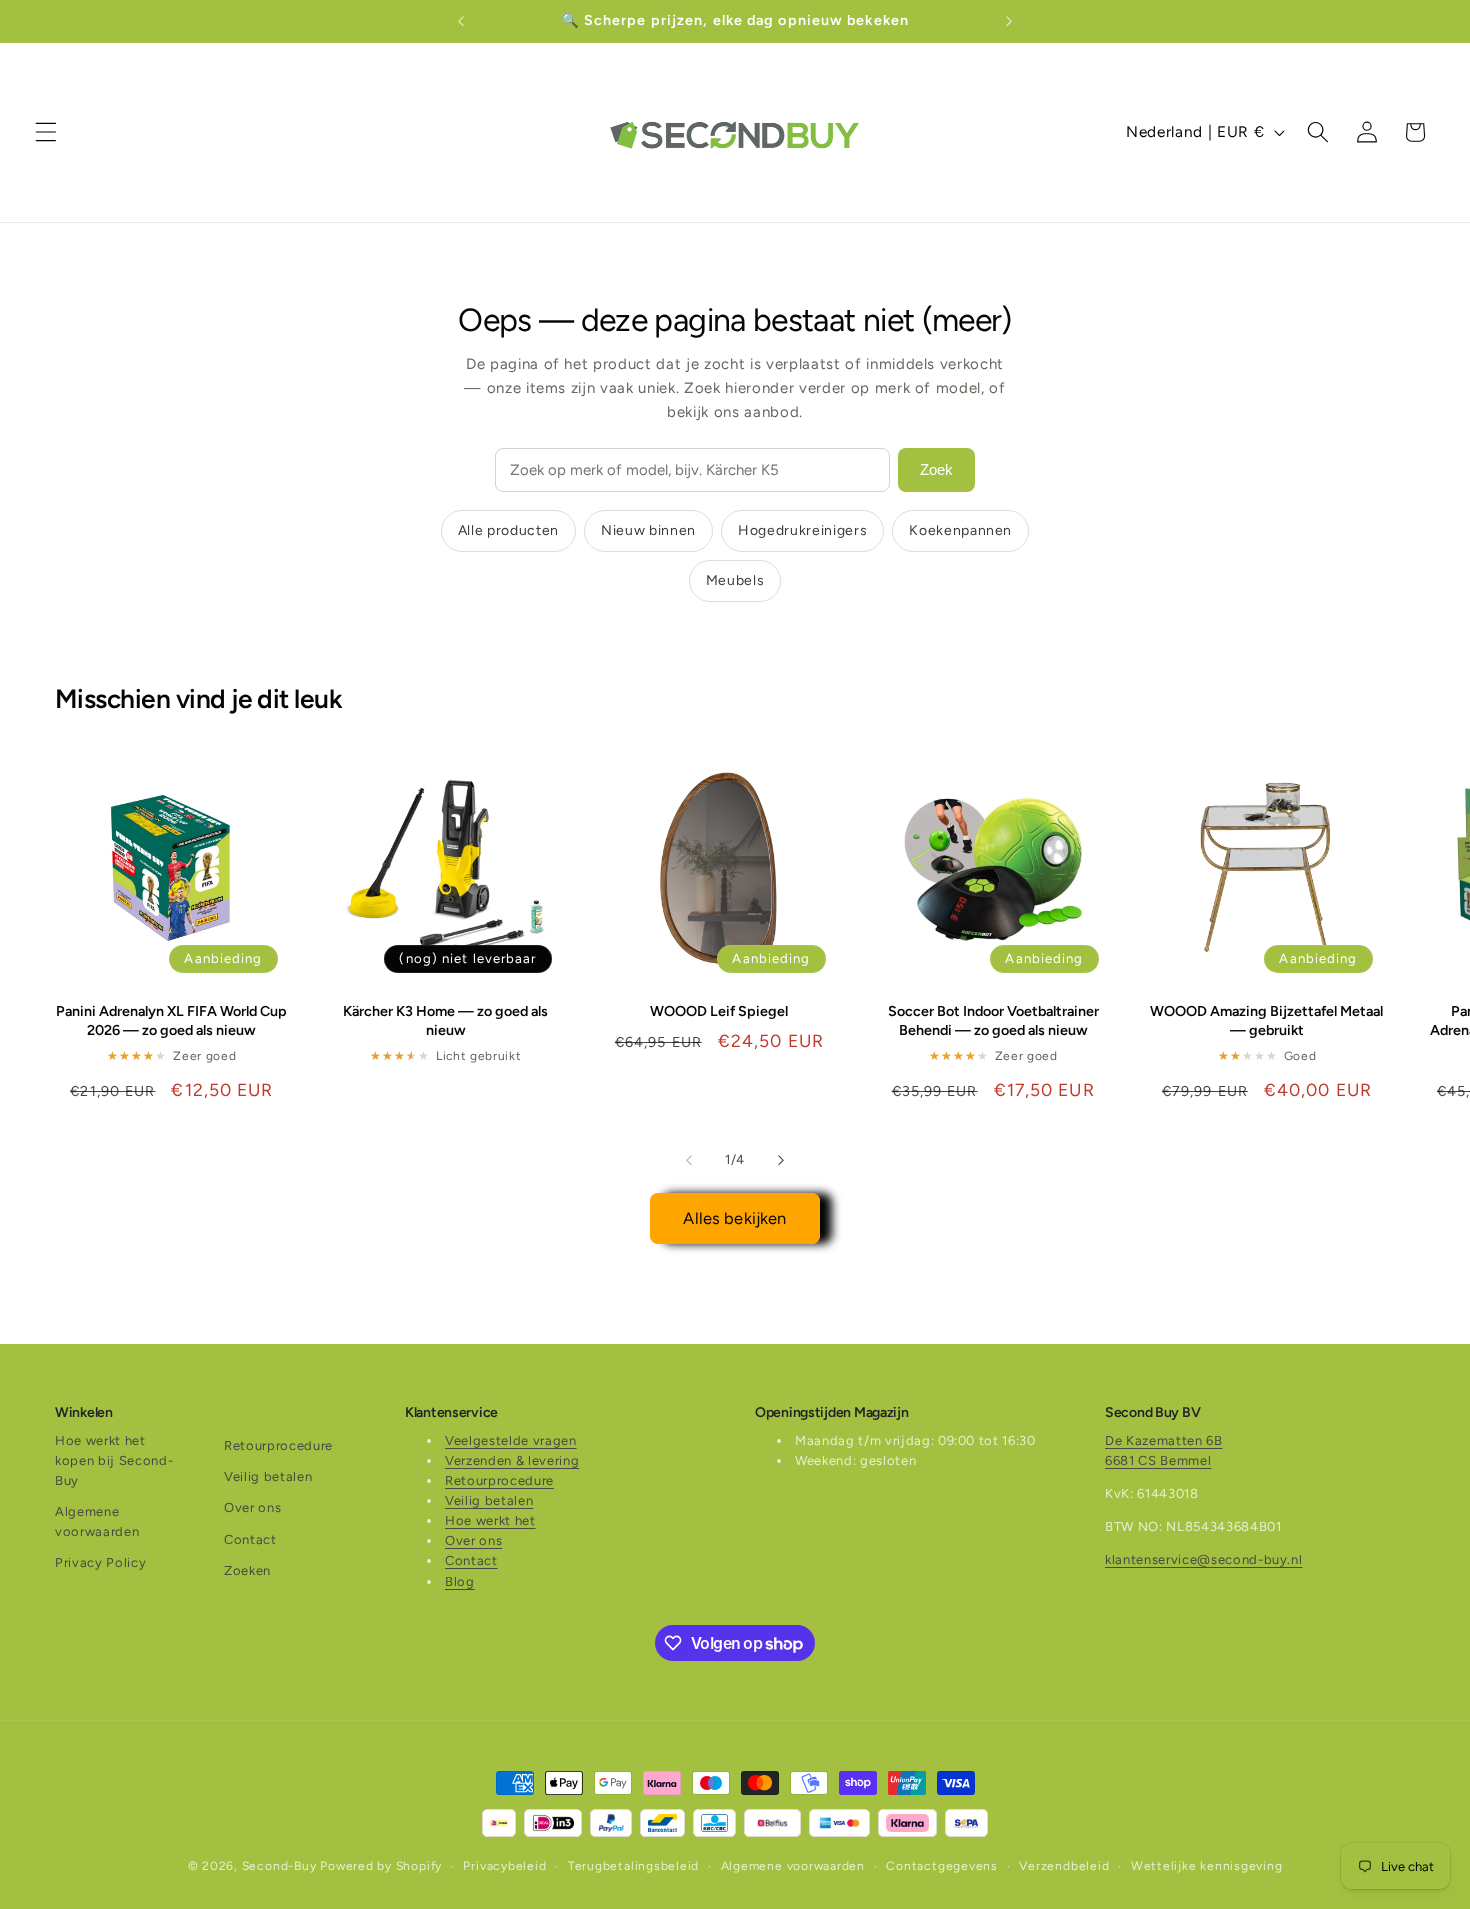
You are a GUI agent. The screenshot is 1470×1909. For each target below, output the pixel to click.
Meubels (735, 580)
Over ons (252, 1507)
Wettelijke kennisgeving (1207, 1866)
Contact (250, 1539)
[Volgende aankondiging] (1009, 21)
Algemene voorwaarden (97, 1521)
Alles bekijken (734, 1218)
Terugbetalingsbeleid (633, 1866)
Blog (460, 1581)
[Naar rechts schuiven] (781, 1160)
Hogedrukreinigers (802, 530)
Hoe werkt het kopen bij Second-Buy (114, 1460)
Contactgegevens (942, 1866)
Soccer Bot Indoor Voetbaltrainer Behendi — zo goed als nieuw (993, 1020)
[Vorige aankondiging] (461, 21)
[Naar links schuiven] (689, 1160)
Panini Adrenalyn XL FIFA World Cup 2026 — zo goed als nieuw (171, 1020)
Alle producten (508, 530)
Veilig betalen (268, 1476)
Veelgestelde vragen (511, 1440)
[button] (46, 132)
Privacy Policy (100, 1562)
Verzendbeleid (1064, 1866)
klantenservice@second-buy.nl (1203, 1559)
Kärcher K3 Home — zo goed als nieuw (445, 1020)
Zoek (936, 469)
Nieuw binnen (648, 530)
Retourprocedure (278, 1445)
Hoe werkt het (490, 1520)
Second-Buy (279, 1866)
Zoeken (247, 1570)
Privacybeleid (504, 1866)
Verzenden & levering (512, 1460)
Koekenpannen (960, 530)
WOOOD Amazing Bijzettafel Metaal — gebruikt (1266, 1020)
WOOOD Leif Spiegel (719, 1011)
